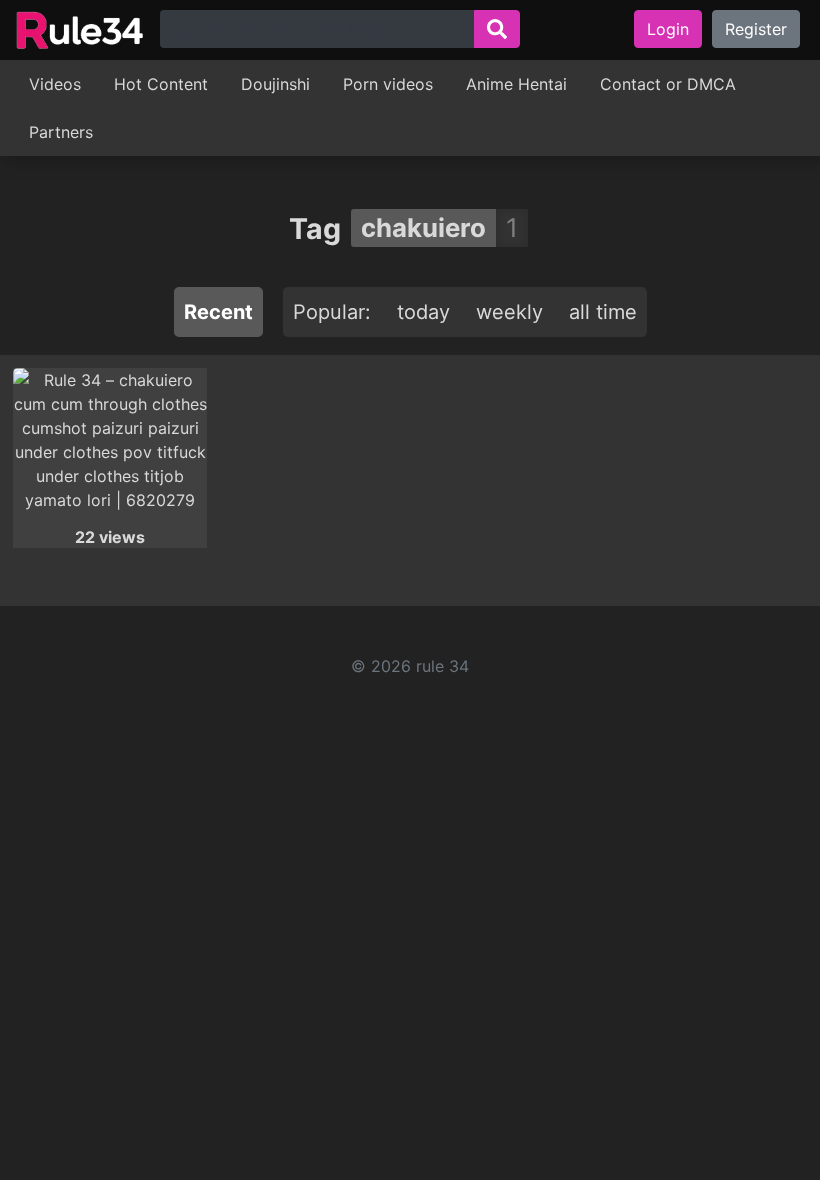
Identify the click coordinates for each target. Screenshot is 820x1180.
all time (603, 312)
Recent (218, 312)
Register (756, 29)
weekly (509, 312)
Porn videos (388, 84)
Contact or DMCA (668, 84)
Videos (55, 84)
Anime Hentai (516, 84)
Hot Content (161, 84)
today (423, 312)
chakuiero (423, 227)
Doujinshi (275, 84)
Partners (61, 132)
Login (668, 29)
